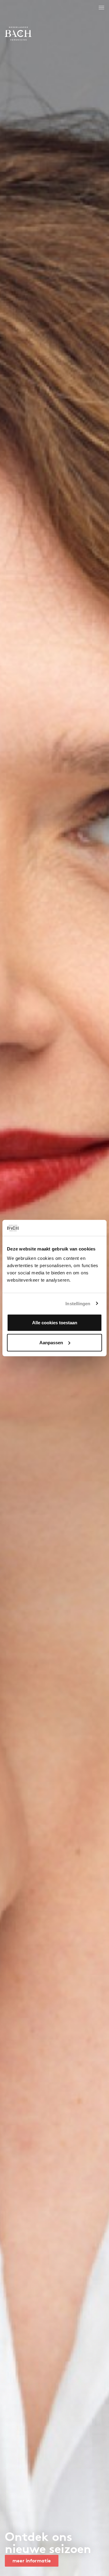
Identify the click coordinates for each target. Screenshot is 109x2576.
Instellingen (78, 1303)
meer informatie (32, 2561)
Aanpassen (51, 1342)
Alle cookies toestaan (55, 1323)
